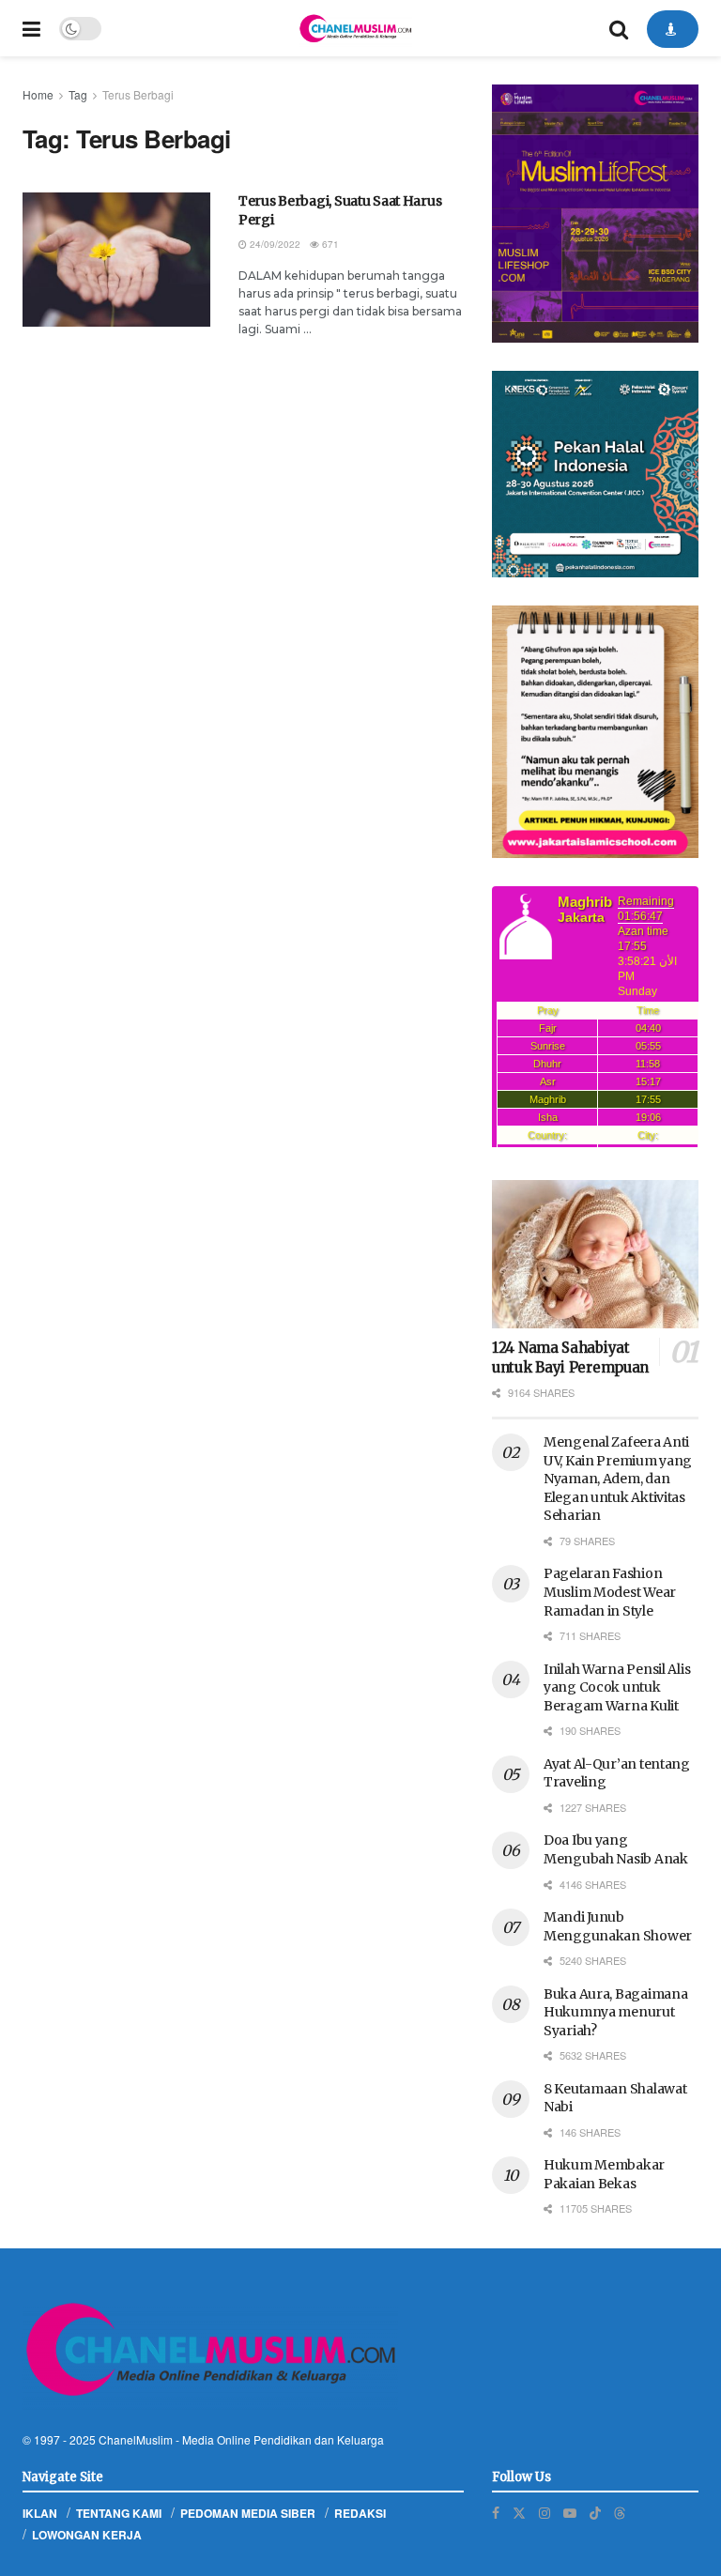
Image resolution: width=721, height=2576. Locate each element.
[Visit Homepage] (355, 28)
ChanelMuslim (136, 2439)
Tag (78, 94)
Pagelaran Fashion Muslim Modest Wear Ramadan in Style (610, 1592)
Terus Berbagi (138, 94)
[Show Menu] (31, 28)
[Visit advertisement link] (595, 214)
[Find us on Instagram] (545, 2513)
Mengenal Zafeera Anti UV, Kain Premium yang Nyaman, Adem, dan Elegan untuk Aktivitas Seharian (618, 1479)
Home (38, 94)
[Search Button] (619, 28)
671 (329, 244)
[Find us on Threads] (620, 2512)
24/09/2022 (274, 244)
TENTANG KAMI (119, 2513)
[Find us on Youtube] (570, 2513)
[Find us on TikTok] (595, 2512)
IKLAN (40, 2513)
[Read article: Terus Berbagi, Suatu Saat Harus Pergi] (116, 260)
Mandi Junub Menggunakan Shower (618, 1926)
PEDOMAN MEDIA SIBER (248, 2513)
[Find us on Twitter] (519, 2513)
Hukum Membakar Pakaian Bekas (604, 2174)
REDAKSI (360, 2513)
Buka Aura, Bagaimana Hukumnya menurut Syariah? (615, 2012)
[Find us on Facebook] (496, 2513)
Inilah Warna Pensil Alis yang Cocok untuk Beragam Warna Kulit (617, 1687)
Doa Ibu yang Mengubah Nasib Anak (616, 1849)
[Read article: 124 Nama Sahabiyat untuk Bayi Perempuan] (595, 1254)
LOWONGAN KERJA (87, 2535)
